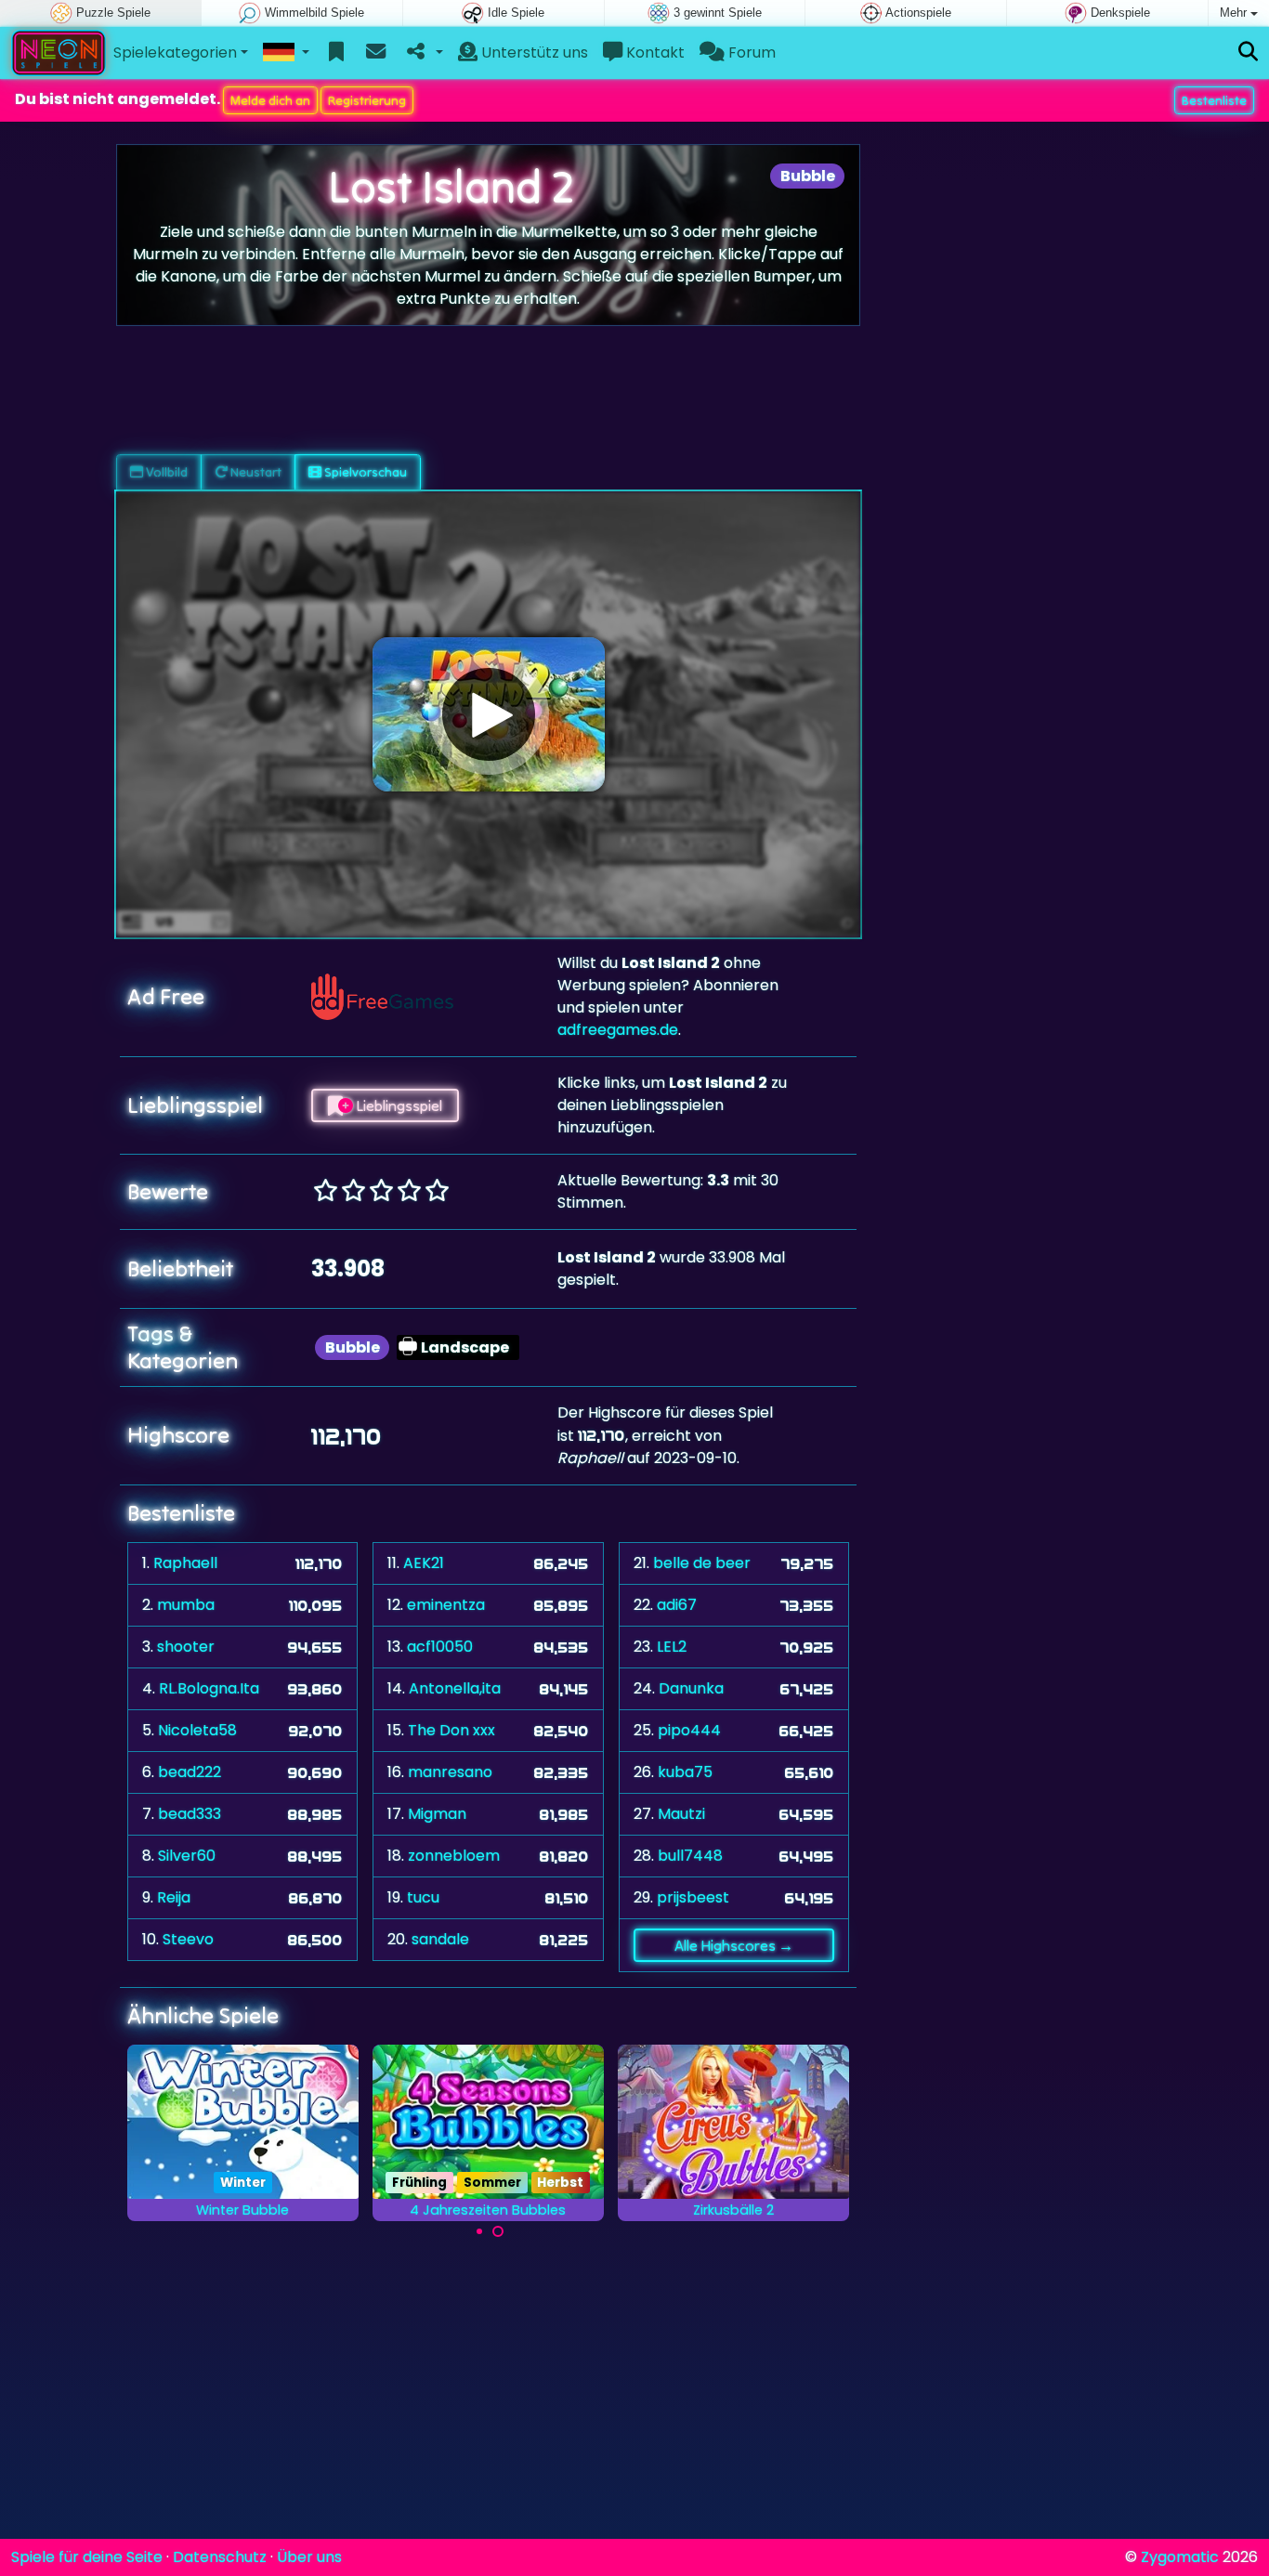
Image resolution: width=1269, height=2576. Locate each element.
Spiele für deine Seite (87, 2557)
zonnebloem (454, 1856)
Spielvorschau (364, 472)
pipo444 (689, 1730)
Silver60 (187, 1856)
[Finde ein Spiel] (1248, 52)
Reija (174, 1897)
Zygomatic (1180, 2557)
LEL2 (672, 1647)
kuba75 (685, 1772)
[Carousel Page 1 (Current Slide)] (479, 2231)
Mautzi (681, 1814)
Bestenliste (1214, 100)
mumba (186, 1605)
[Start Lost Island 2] (489, 714)
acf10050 (440, 1647)
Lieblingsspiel (398, 1105)
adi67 (677, 1605)
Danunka (691, 1688)
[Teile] (423, 53)
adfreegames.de (618, 1030)
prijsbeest (693, 1897)
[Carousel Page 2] (498, 2231)
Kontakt (654, 52)
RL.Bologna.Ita (209, 1688)
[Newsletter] (376, 53)
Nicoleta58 (197, 1730)
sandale (440, 1939)
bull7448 (690, 1856)
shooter (186, 1647)
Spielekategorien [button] (175, 52)
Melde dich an (270, 100)
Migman (437, 1814)
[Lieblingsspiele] (337, 53)
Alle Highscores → (734, 1945)
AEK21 (424, 1563)
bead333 (190, 1814)
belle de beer (702, 1563)
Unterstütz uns (533, 52)
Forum (750, 52)
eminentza (446, 1605)
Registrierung (367, 100)
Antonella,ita (455, 1688)
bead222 (190, 1772)
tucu (423, 1897)
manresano (450, 1772)
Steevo (188, 1939)
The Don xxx (451, 1730)
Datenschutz (220, 2557)
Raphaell (185, 1563)
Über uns (309, 2557)
